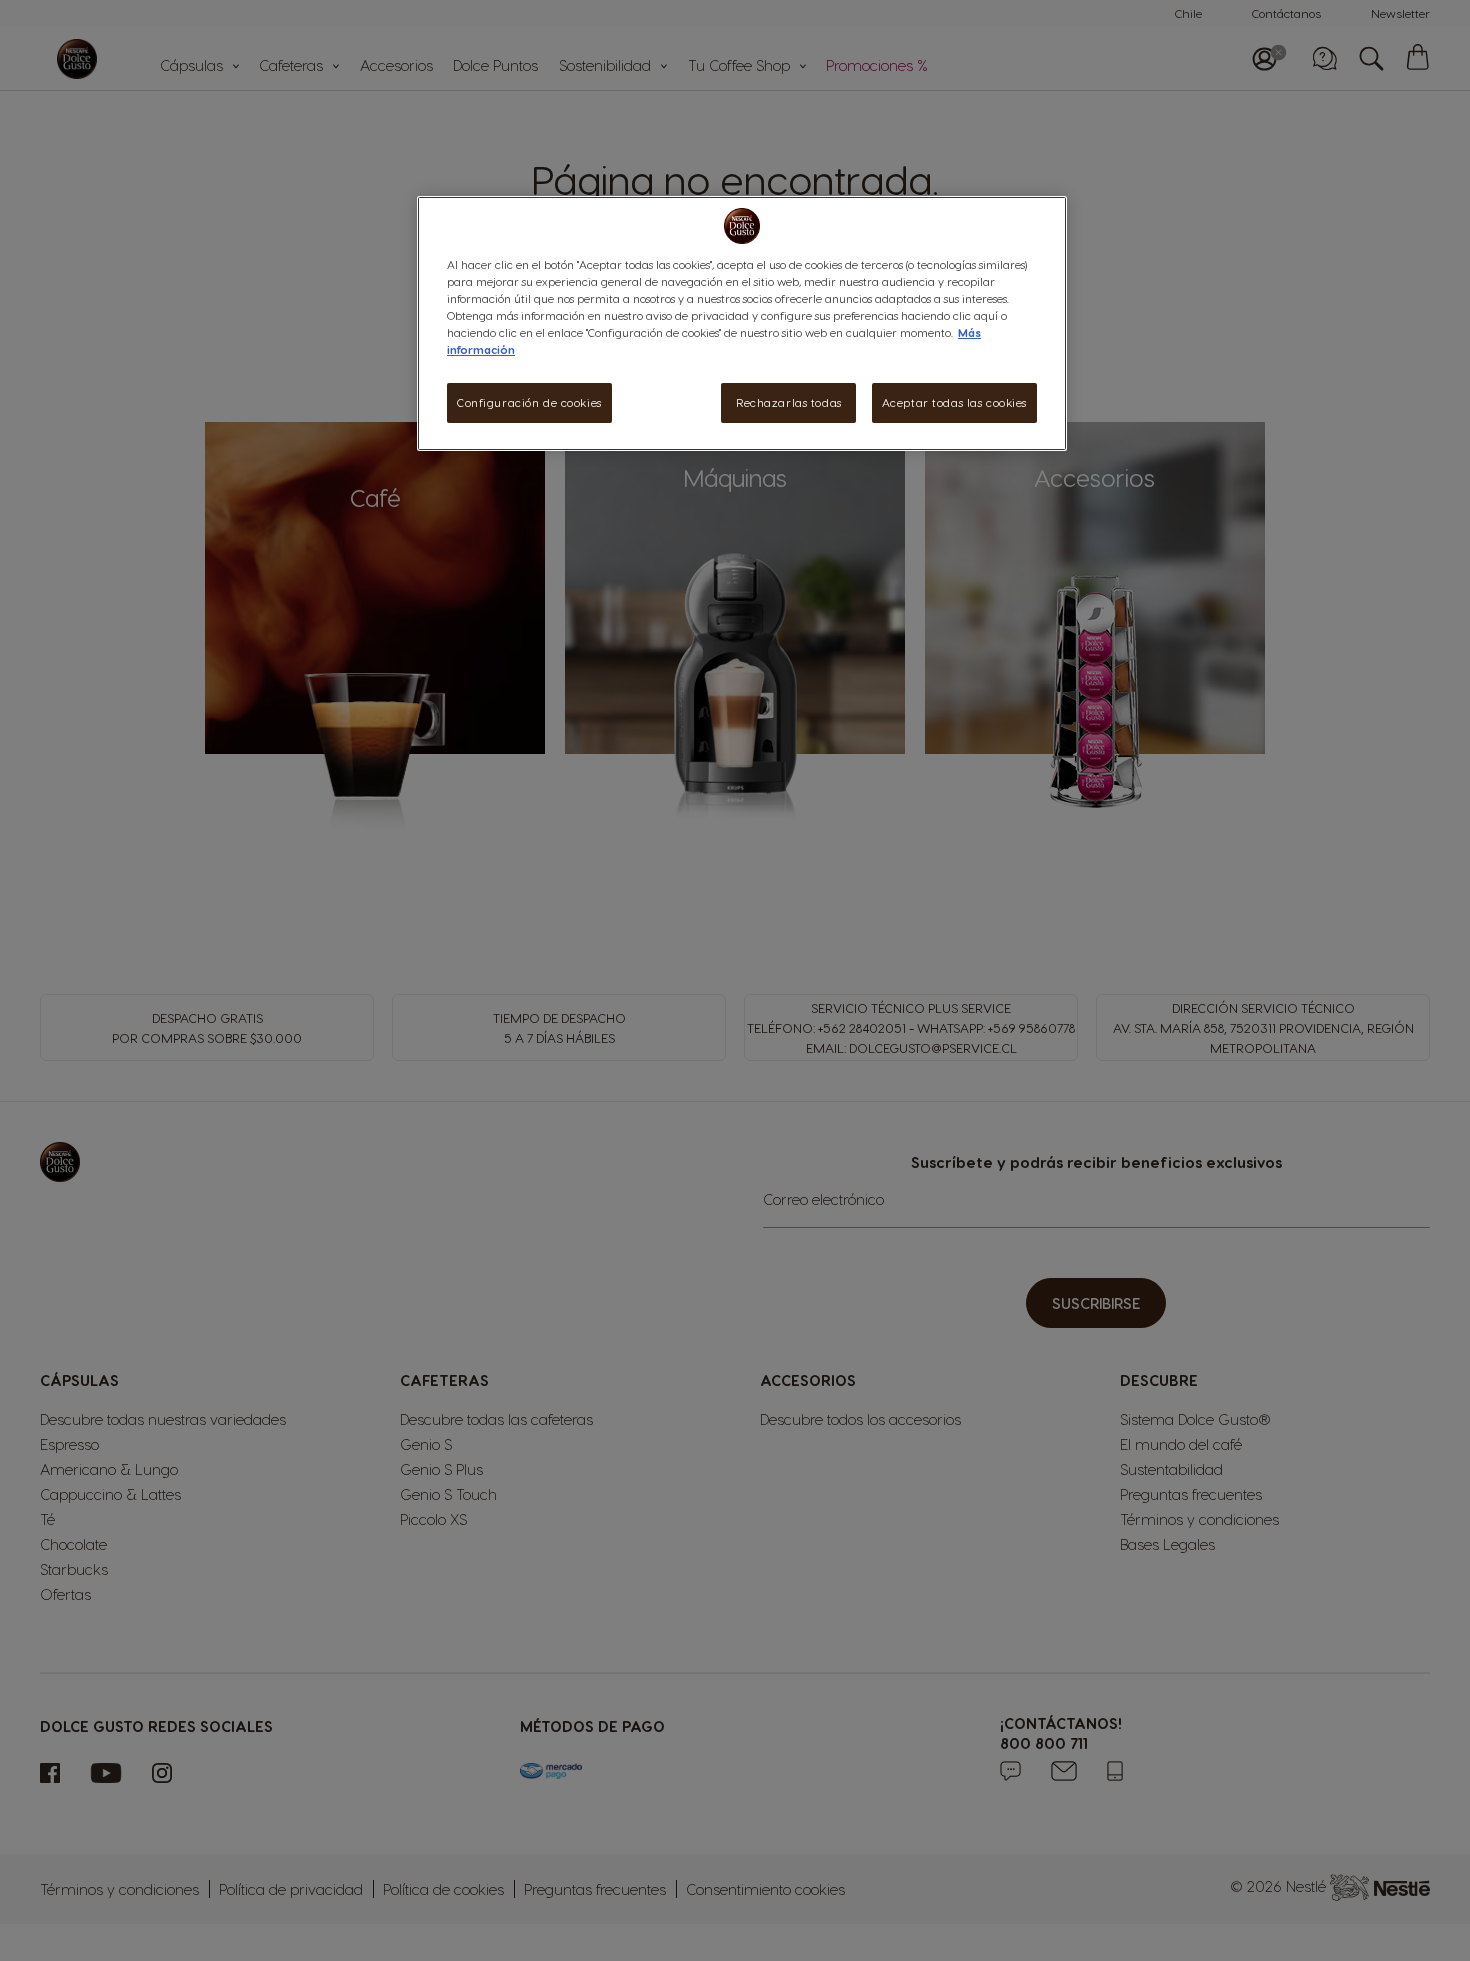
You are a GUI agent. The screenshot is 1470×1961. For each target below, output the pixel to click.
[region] (742, 323)
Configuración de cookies (529, 402)
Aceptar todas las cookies (954, 402)
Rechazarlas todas (789, 402)
